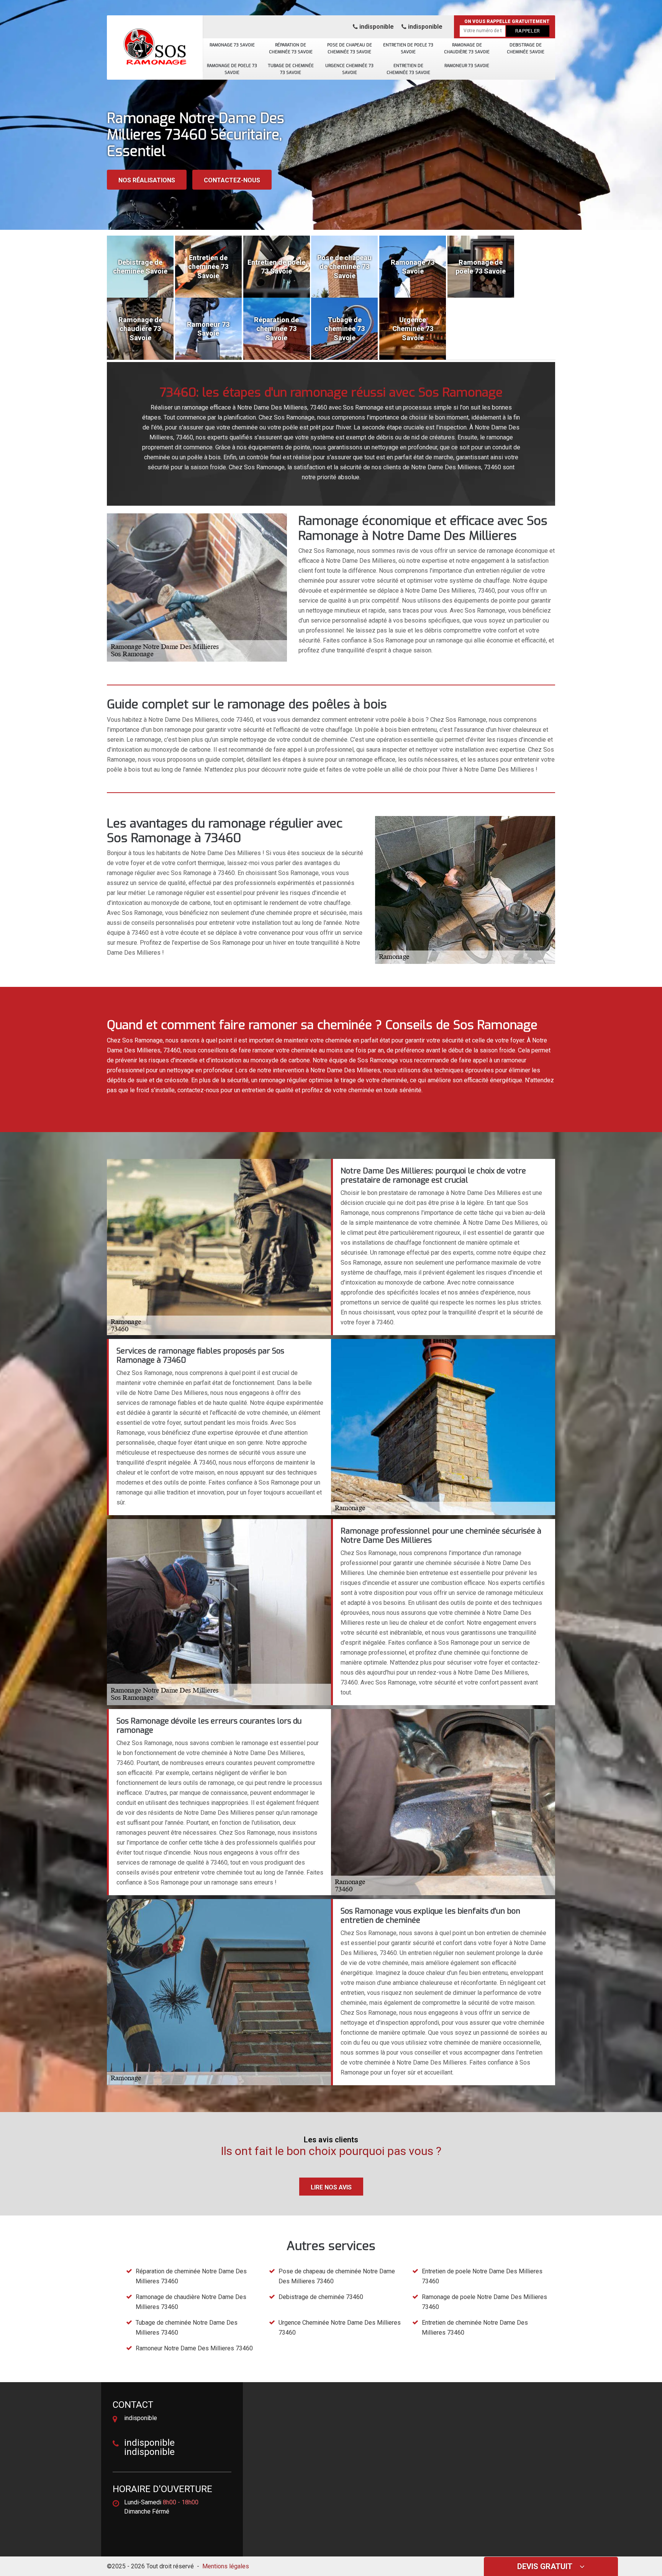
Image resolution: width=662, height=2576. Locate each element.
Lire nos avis (331, 2187)
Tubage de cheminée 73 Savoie (291, 69)
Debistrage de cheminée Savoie (526, 48)
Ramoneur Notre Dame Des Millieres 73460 (194, 2348)
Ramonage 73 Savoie (232, 45)
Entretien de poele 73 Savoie (408, 48)
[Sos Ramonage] (155, 44)
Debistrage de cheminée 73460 (321, 2297)
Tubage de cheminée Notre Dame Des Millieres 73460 (187, 2328)
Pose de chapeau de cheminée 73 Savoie (350, 48)
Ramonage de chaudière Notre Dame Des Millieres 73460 (191, 2302)
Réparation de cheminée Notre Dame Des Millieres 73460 (191, 2276)
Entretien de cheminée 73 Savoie (408, 69)
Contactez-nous (232, 180)
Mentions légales (226, 2566)
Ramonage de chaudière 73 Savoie (467, 48)
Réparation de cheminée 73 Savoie (291, 48)
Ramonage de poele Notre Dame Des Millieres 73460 (484, 2302)
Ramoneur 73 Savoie (467, 66)
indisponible (376, 27)
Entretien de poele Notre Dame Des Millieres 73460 (482, 2276)
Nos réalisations (147, 180)
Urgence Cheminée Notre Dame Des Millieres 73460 (340, 2328)
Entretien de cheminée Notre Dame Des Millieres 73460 (475, 2328)
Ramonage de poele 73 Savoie (232, 69)
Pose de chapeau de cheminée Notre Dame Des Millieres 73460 (337, 2276)
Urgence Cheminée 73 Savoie (349, 69)
